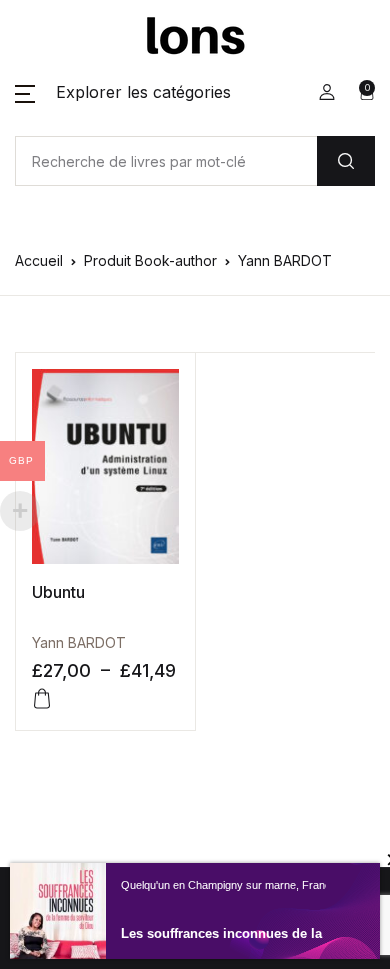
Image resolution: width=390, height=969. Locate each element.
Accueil (39, 260)
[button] (123, 92)
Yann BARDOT (79, 642)
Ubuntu (58, 592)
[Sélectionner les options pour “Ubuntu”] (42, 699)
